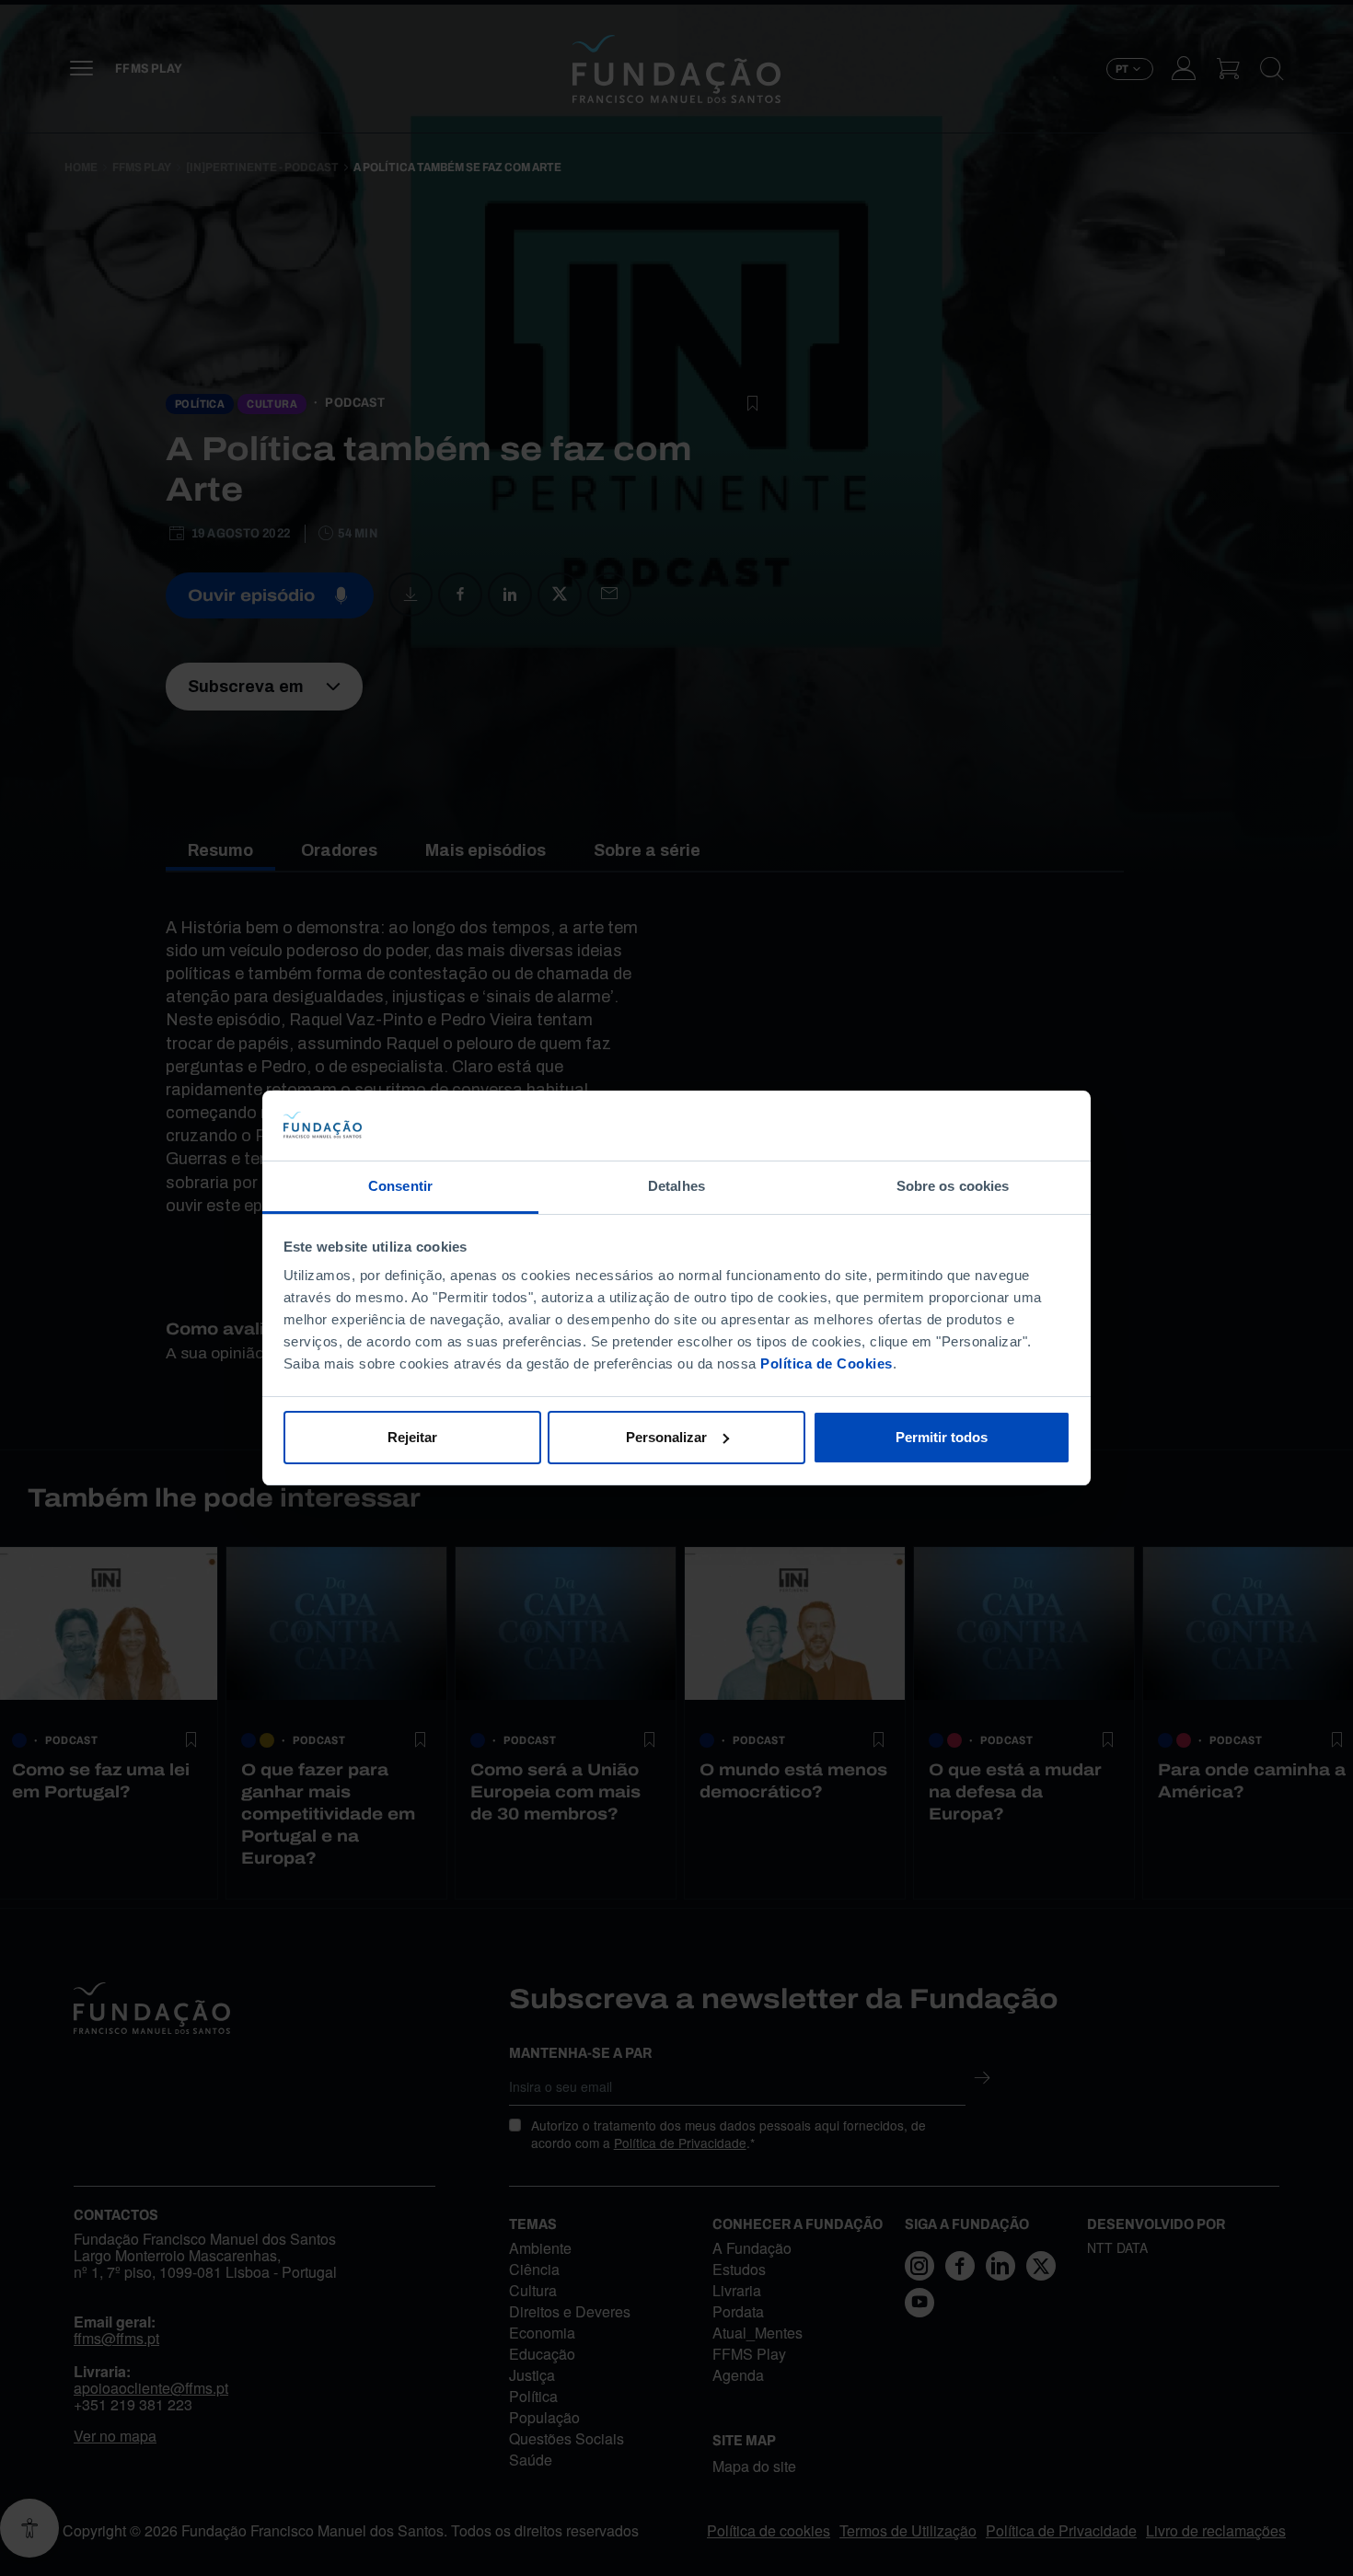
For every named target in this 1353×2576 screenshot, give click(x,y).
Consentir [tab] (400, 1186)
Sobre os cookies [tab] (953, 1186)
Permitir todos (942, 1437)
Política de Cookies (827, 1363)
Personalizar (666, 1437)
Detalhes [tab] (676, 1186)
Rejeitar (412, 1437)
